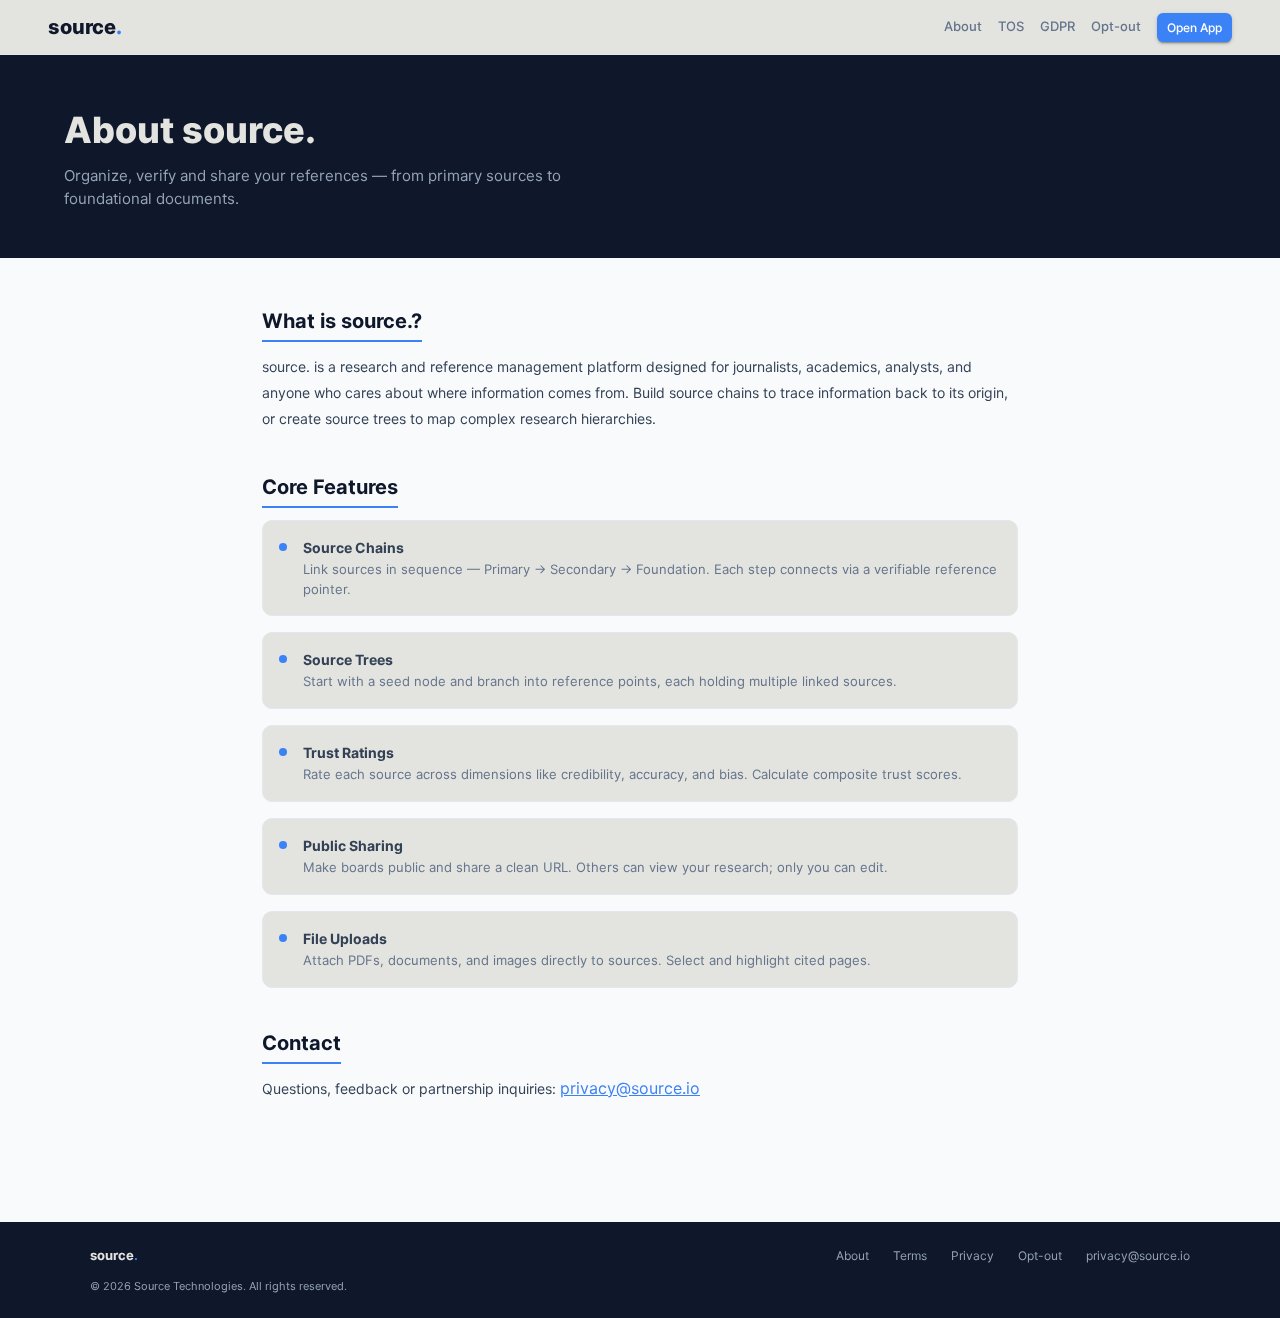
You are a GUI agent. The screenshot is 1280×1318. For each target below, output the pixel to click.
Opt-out (1116, 26)
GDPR (1057, 26)
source (85, 27)
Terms (910, 1255)
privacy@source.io (630, 1088)
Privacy (972, 1255)
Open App (1194, 27)
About (963, 26)
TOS (1011, 26)
